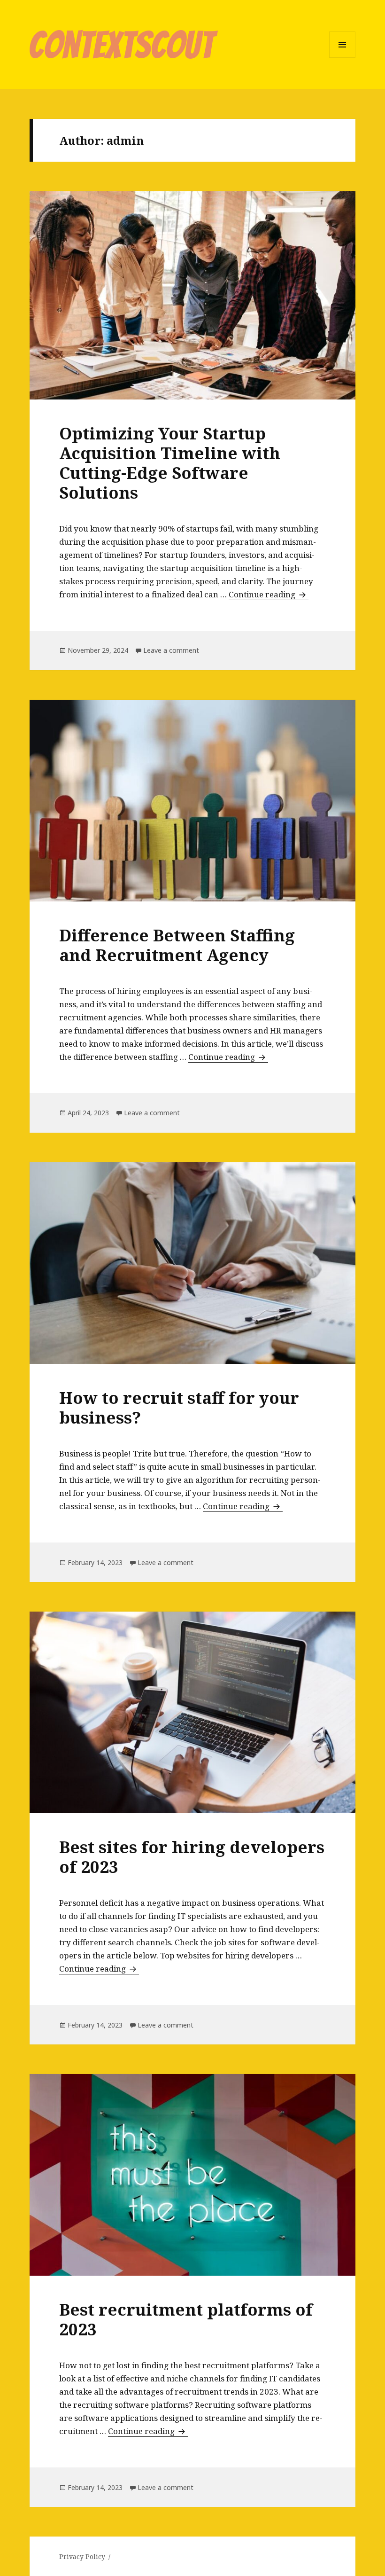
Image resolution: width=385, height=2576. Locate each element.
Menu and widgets (343, 58)
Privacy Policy (82, 2556)
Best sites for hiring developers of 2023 (192, 1857)
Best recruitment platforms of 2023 (186, 2319)
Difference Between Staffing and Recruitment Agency (177, 945)
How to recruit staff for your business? (179, 1407)
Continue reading (269, 594)
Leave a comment (171, 650)
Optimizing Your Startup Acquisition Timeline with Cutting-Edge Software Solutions (170, 463)
